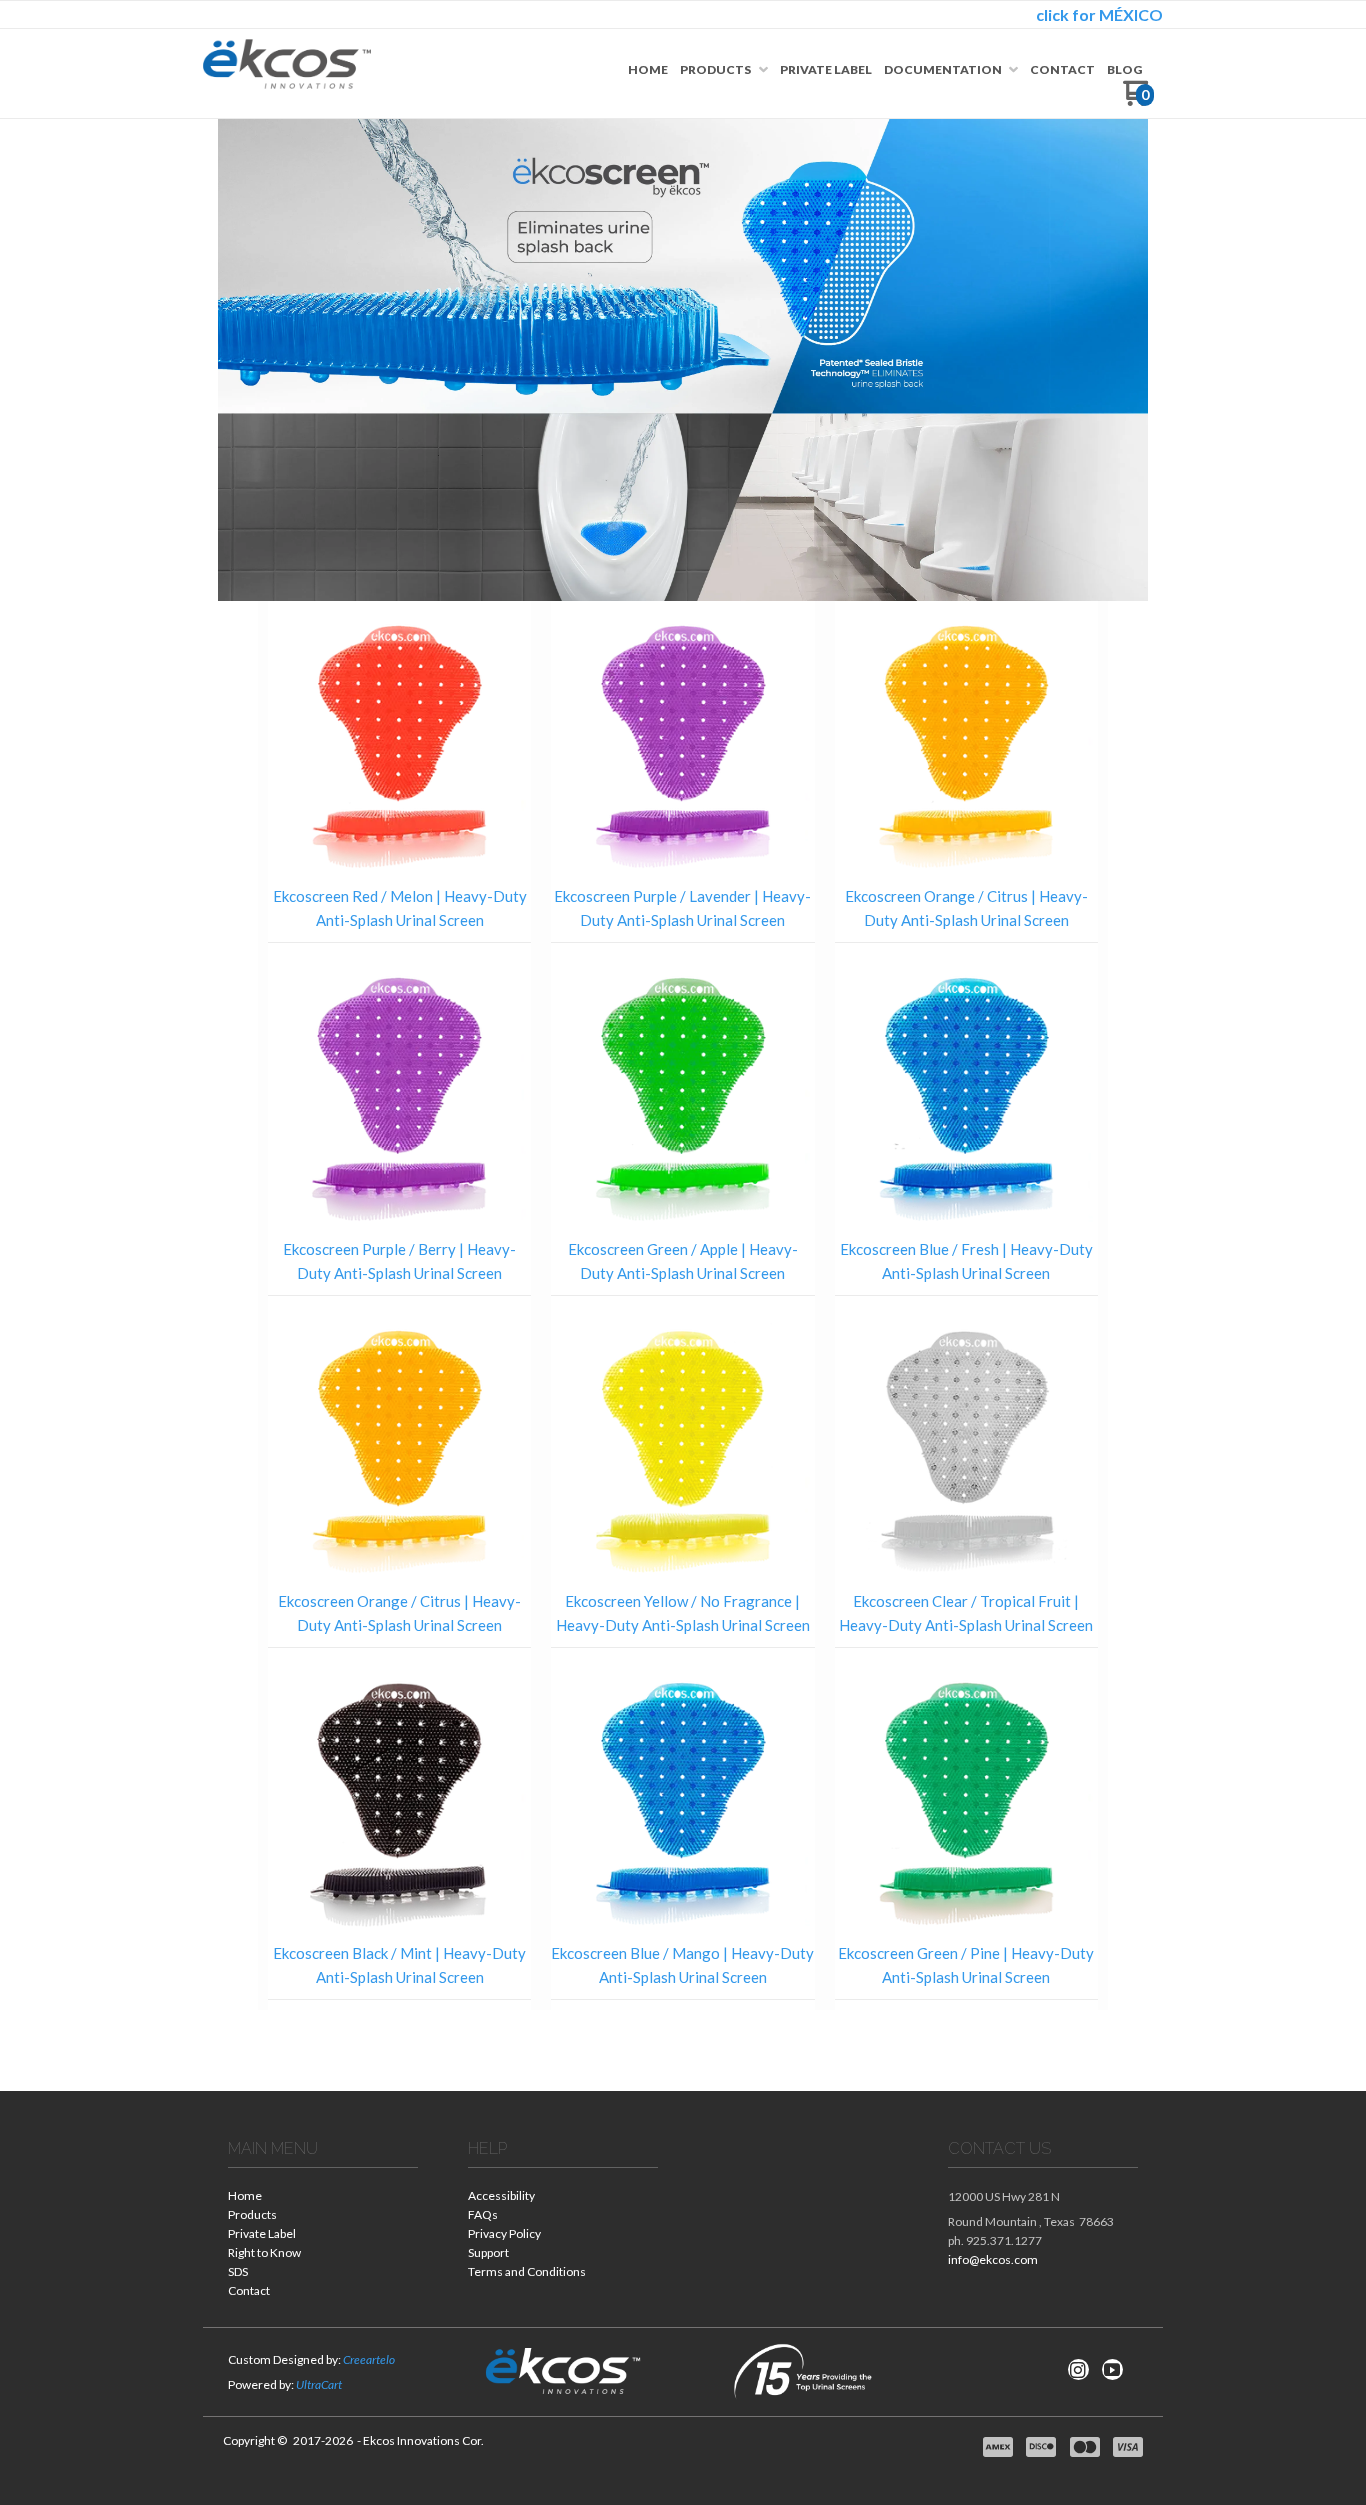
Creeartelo (369, 2359)
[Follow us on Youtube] (1112, 2370)
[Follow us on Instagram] (1078, 2370)
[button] (400, 832)
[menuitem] (648, 70)
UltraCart (319, 2384)
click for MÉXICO (1099, 14)
